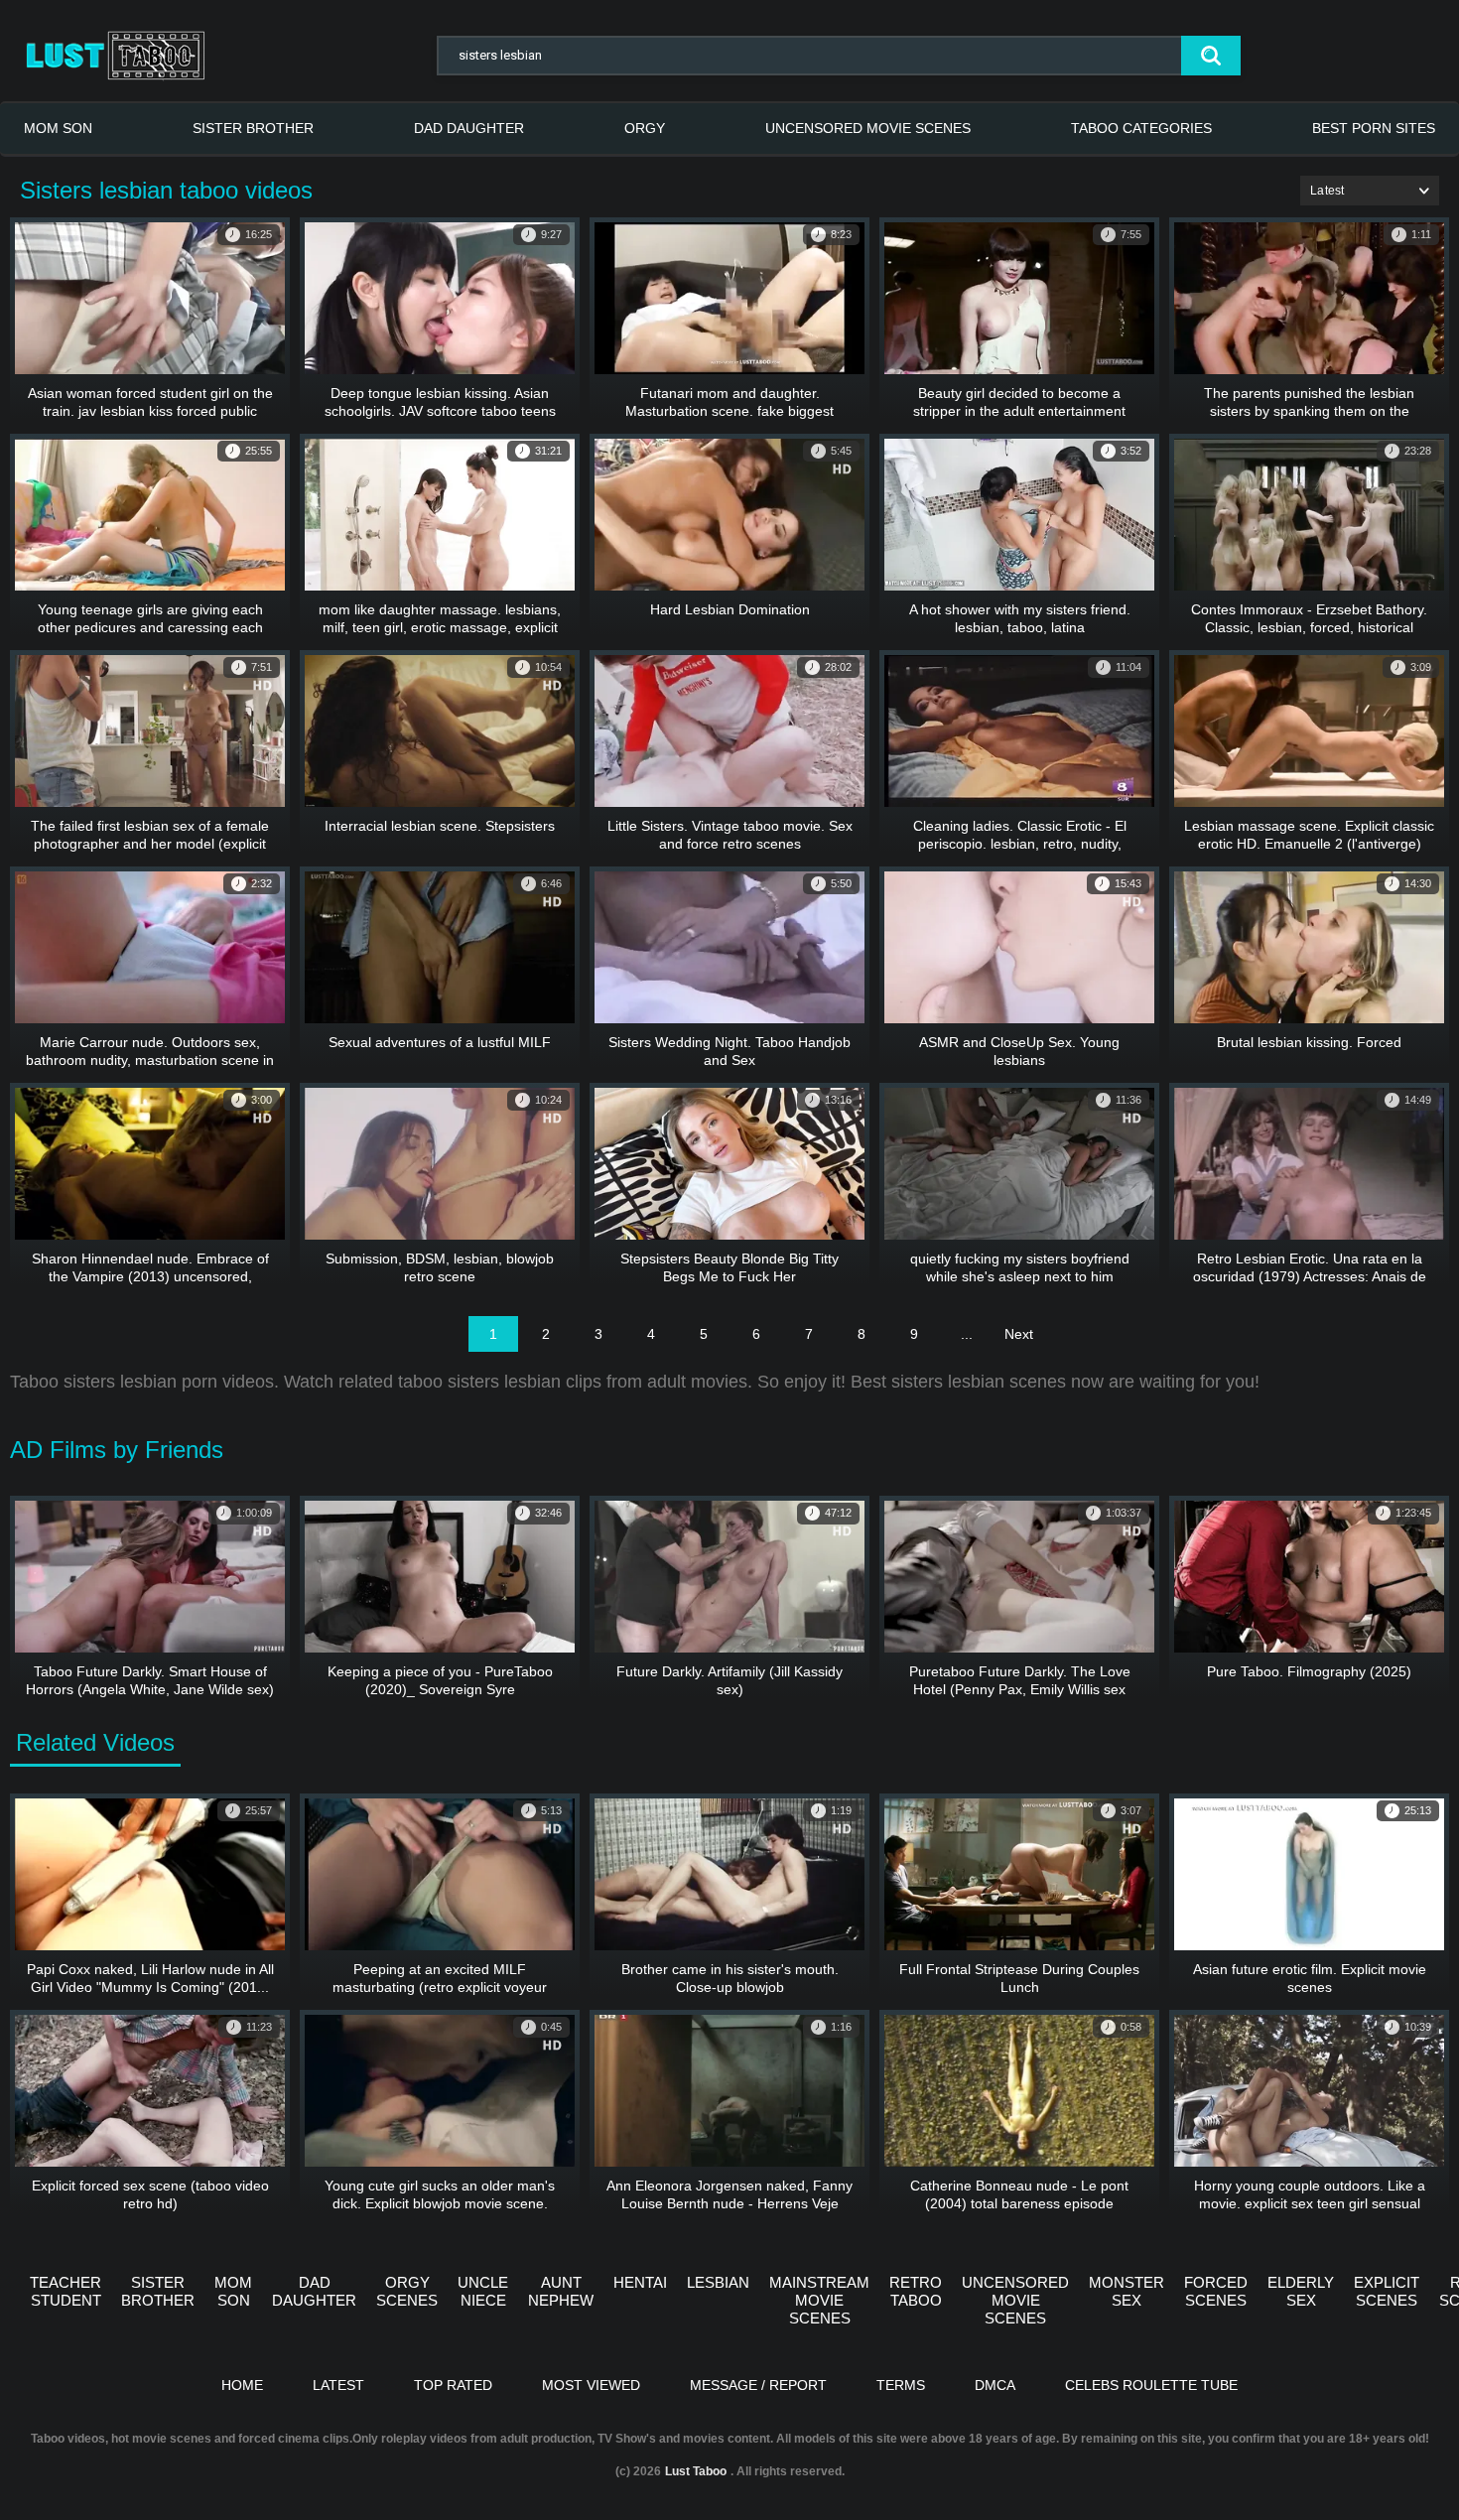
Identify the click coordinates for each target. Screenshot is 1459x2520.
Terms (901, 2385)
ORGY (645, 128)
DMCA (995, 2385)
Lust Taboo (696, 2471)
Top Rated (453, 2385)
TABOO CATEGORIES (1141, 128)
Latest (338, 2385)
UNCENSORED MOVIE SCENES (868, 128)
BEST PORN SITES (1374, 128)
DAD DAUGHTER (469, 128)
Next (1019, 1334)
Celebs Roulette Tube (1151, 2385)
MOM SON (58, 128)
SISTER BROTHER (253, 128)
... (967, 1334)
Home (242, 2385)
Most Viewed (591, 2385)
